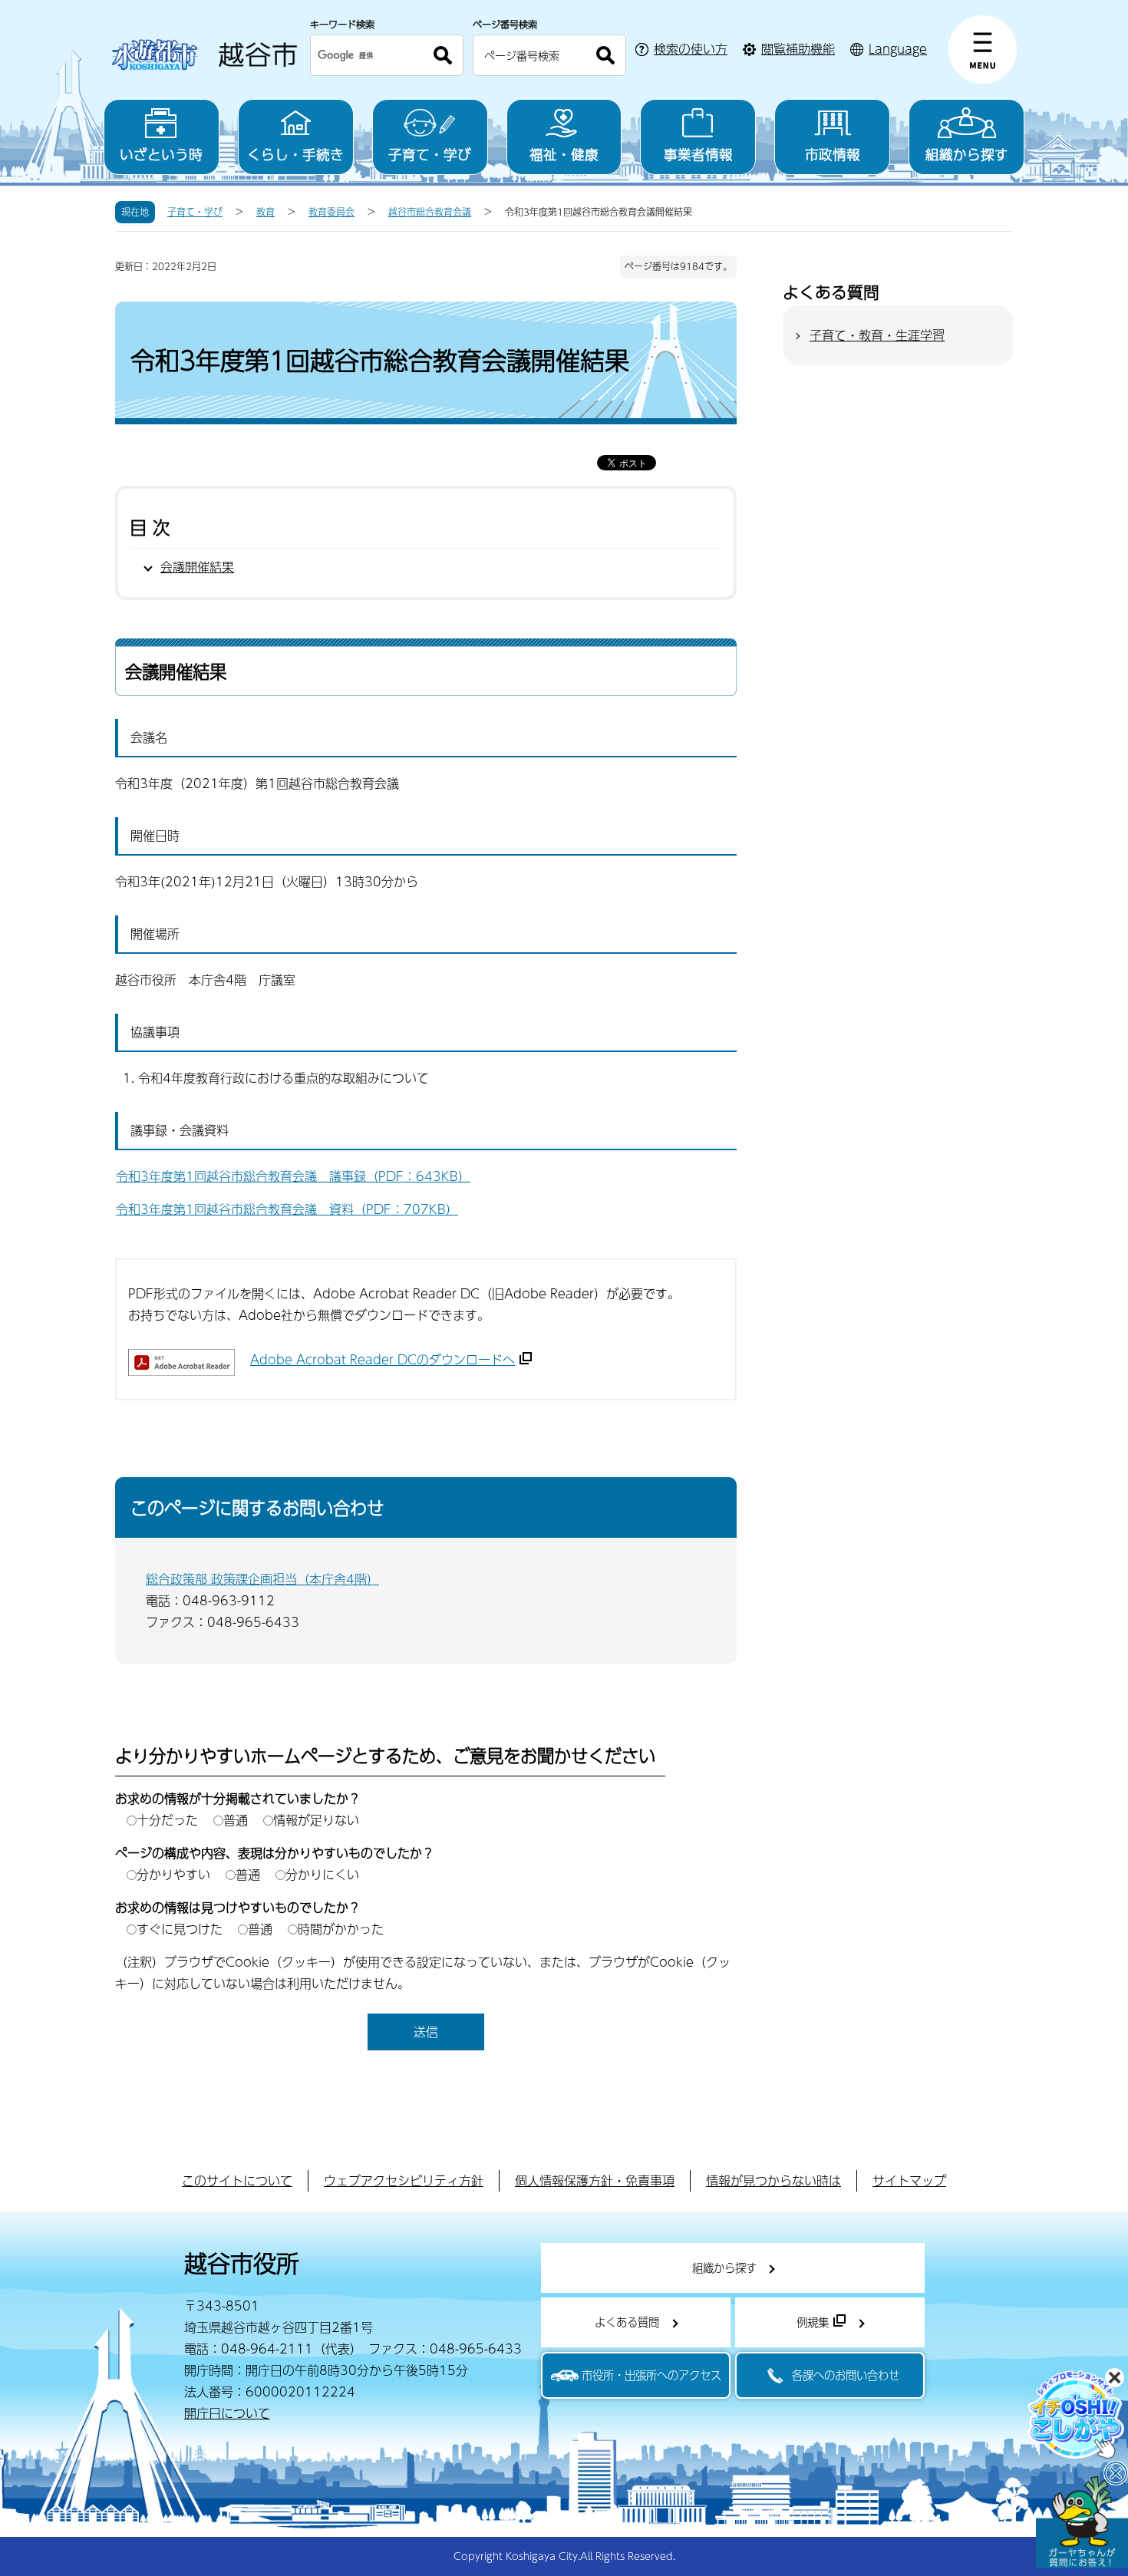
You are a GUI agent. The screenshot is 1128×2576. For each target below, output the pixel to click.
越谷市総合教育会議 (430, 212)
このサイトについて (237, 2180)
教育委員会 (331, 212)
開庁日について (227, 2413)
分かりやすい (173, 1874)
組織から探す (967, 154)
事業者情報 (698, 154)
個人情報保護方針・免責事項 (595, 2180)
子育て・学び (430, 154)
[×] (1082, 2522)
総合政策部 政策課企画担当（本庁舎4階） (262, 1579)
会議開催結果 (197, 567)
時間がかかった (341, 1929)
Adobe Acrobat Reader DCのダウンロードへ (383, 1359)
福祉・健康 (564, 154)
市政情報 (833, 154)
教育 (266, 212)
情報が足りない (316, 1820)
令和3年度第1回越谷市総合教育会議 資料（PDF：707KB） (287, 1209)
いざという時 (161, 154)
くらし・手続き (295, 154)
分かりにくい (322, 1874)
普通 (236, 1820)
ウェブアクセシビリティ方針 (404, 2180)
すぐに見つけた (180, 1929)
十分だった (167, 1820)
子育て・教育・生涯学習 (877, 335)
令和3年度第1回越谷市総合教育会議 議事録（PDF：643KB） (293, 1176)
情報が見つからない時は (773, 2180)
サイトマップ (909, 2180)
